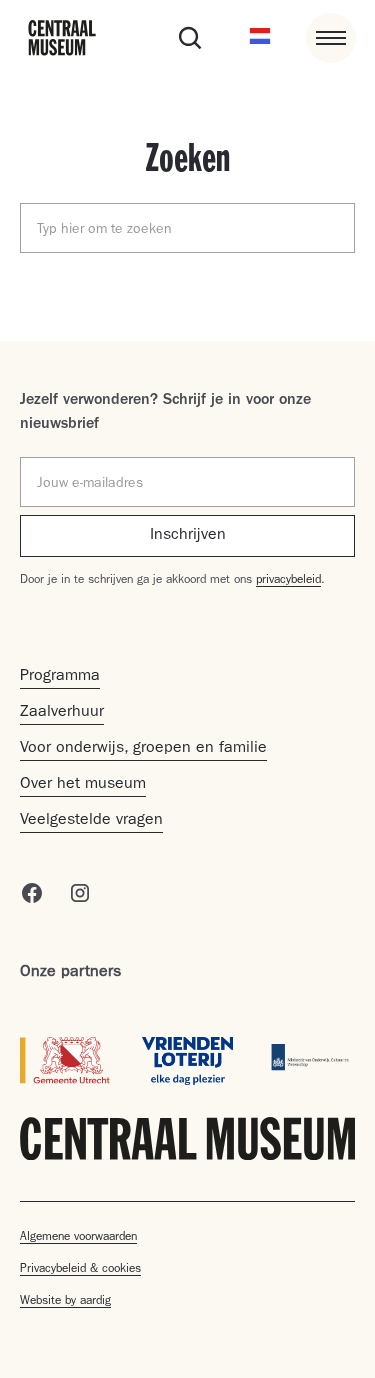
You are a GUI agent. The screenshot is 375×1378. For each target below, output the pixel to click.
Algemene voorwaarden (78, 1238)
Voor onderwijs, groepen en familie (143, 749)
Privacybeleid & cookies (80, 1270)
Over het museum (83, 785)
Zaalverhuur (62, 713)
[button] (260, 38)
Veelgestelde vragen (91, 821)
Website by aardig (65, 1302)
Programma (60, 677)
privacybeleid (288, 581)
